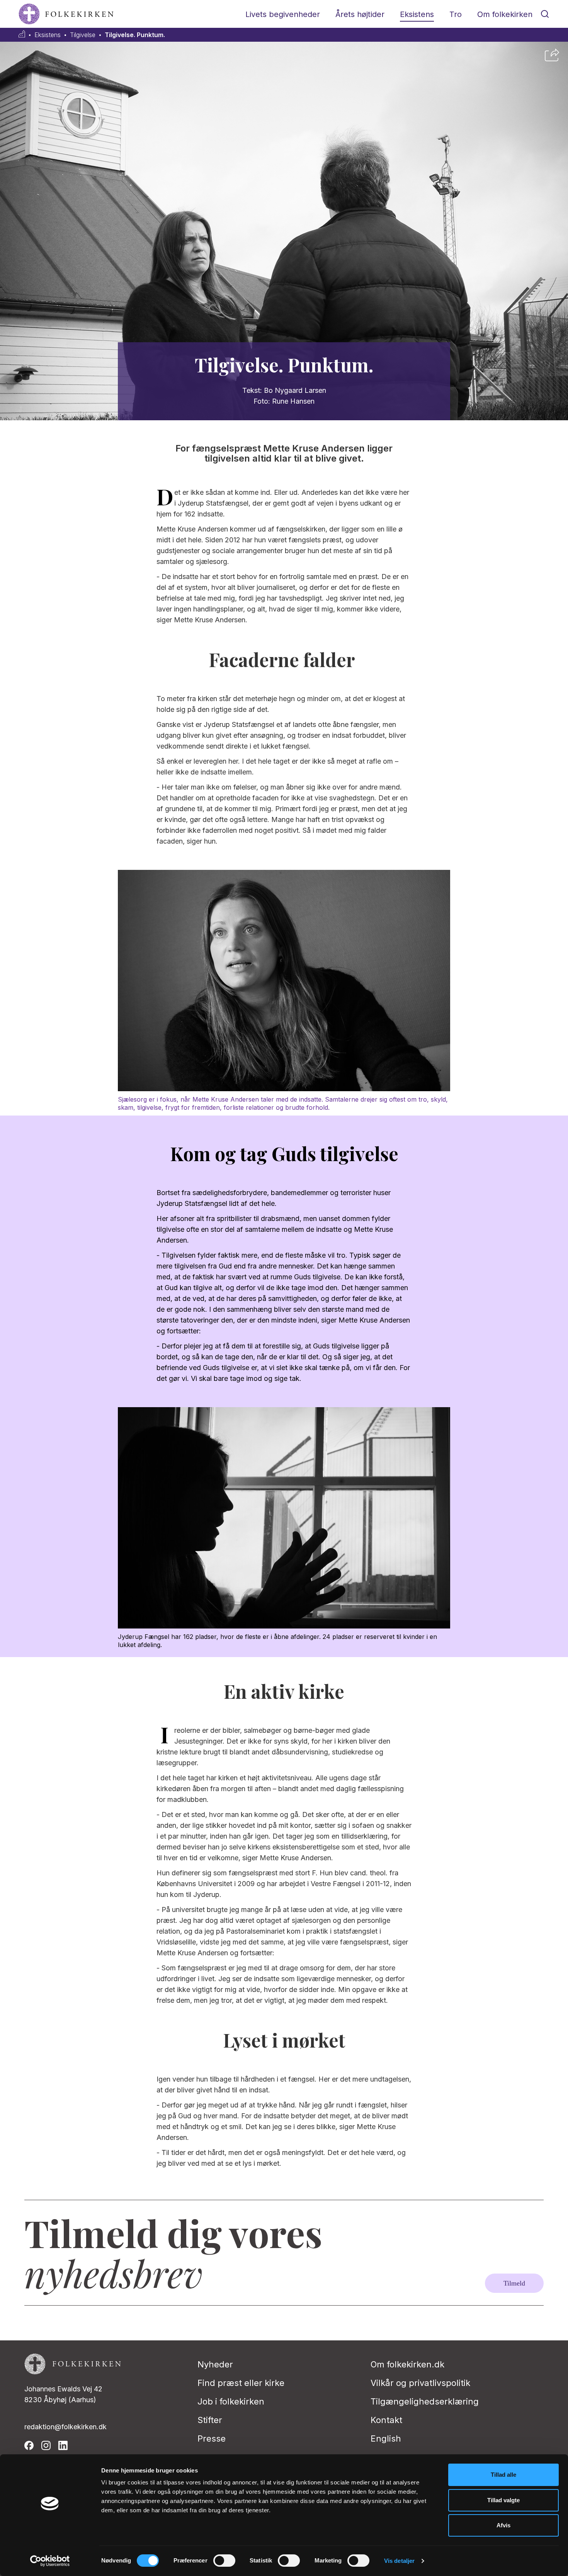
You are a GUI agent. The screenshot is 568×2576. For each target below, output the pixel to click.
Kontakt (386, 2420)
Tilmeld (514, 2283)
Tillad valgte (503, 2500)
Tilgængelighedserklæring (425, 2401)
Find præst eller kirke (241, 2383)
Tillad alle (503, 2475)
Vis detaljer (399, 2561)
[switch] (224, 2561)
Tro (456, 14)
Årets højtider (360, 14)
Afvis (503, 2525)
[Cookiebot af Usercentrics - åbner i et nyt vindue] (50, 2561)
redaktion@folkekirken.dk (65, 2427)
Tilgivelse (83, 35)
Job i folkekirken (231, 2401)
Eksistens (417, 14)
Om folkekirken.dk (407, 2364)
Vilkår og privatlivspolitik (420, 2383)
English (386, 2438)
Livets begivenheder (283, 14)
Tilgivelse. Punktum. (135, 35)
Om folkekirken (505, 14)
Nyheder (215, 2364)
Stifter (210, 2420)
